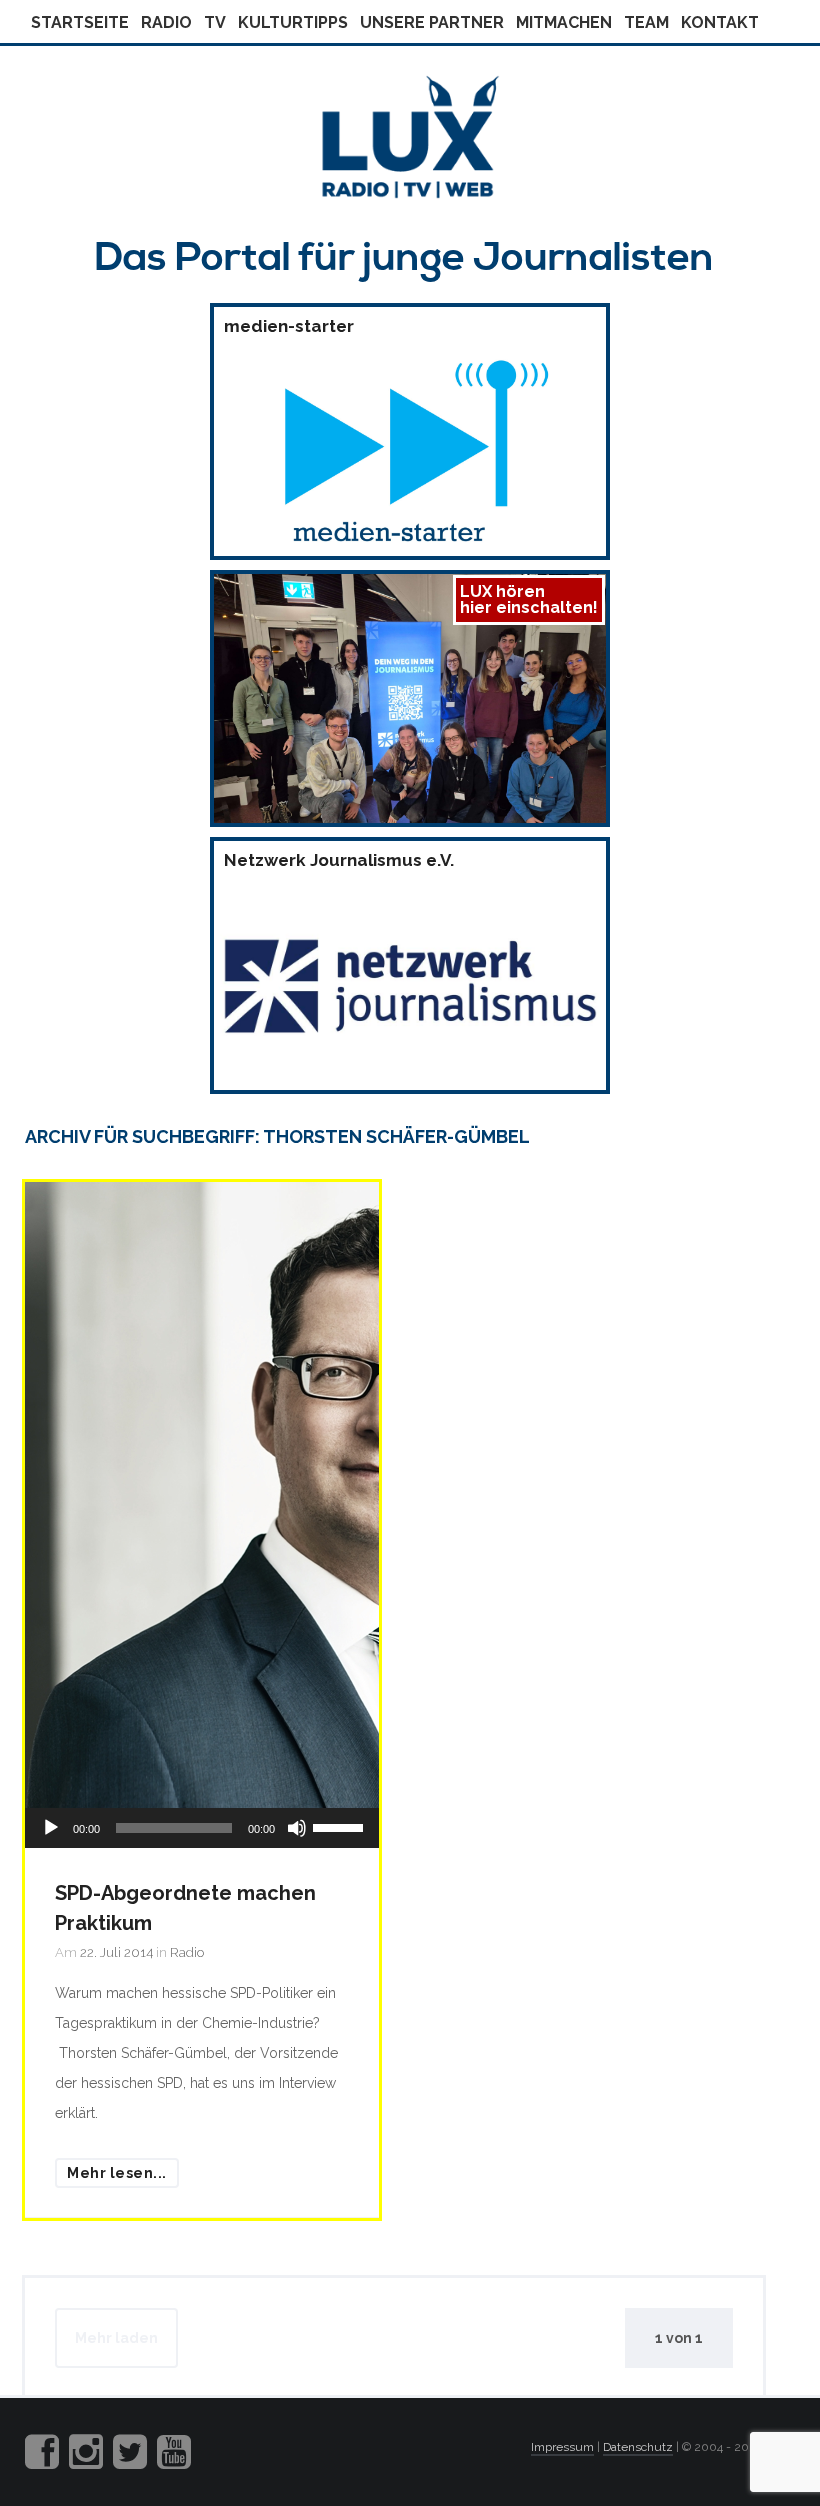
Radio (166, 22)
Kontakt (720, 22)
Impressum (562, 2447)
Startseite (80, 22)
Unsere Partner (432, 22)
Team (646, 22)
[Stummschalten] (297, 1828)
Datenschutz (638, 2447)
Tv (215, 22)
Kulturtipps (293, 22)
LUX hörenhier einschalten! (529, 599)
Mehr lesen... (117, 2173)
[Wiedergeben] (51, 1828)
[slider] (341, 1826)
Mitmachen (564, 22)
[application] (202, 1828)
